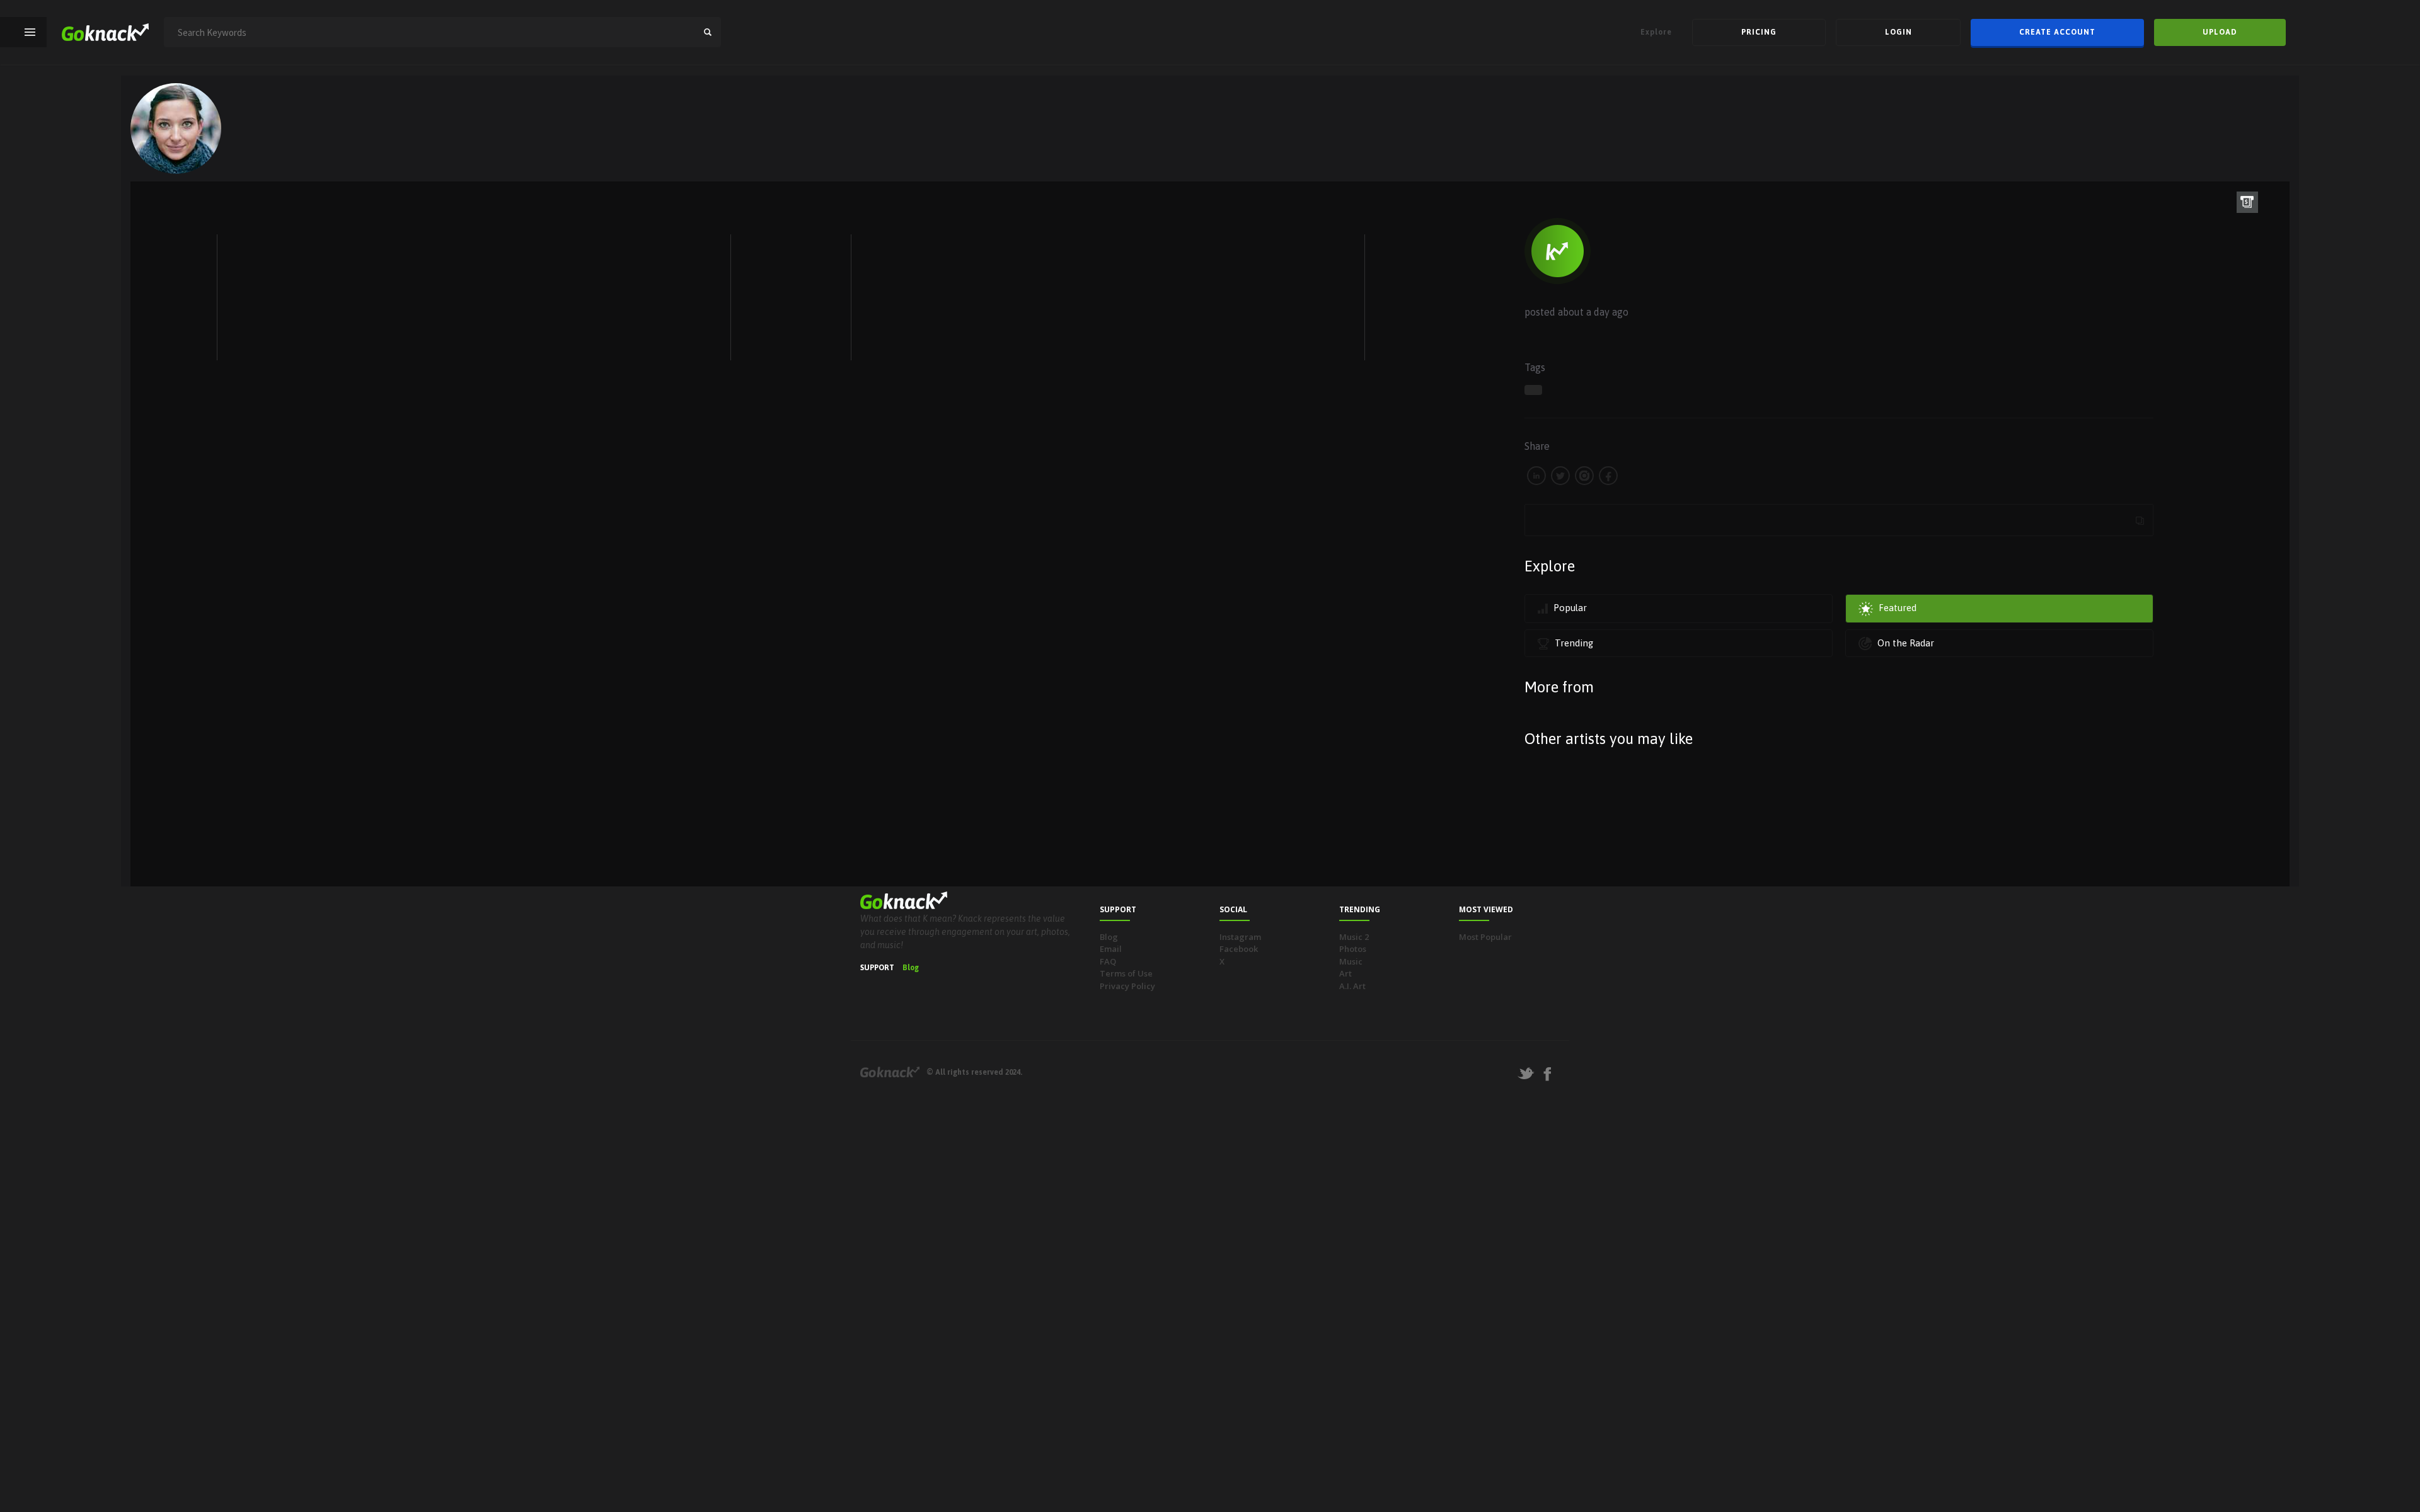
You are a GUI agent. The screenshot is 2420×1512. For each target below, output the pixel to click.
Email (1111, 949)
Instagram (1240, 937)
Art (1345, 973)
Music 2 (1354, 937)
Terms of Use (1126, 973)
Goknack (890, 1072)
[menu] (30, 32)
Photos (1353, 949)
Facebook (1239, 949)
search (708, 32)
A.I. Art (1352, 986)
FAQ (1108, 961)
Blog (911, 968)
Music (1351, 961)
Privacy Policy (1127, 986)
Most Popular (1485, 937)
